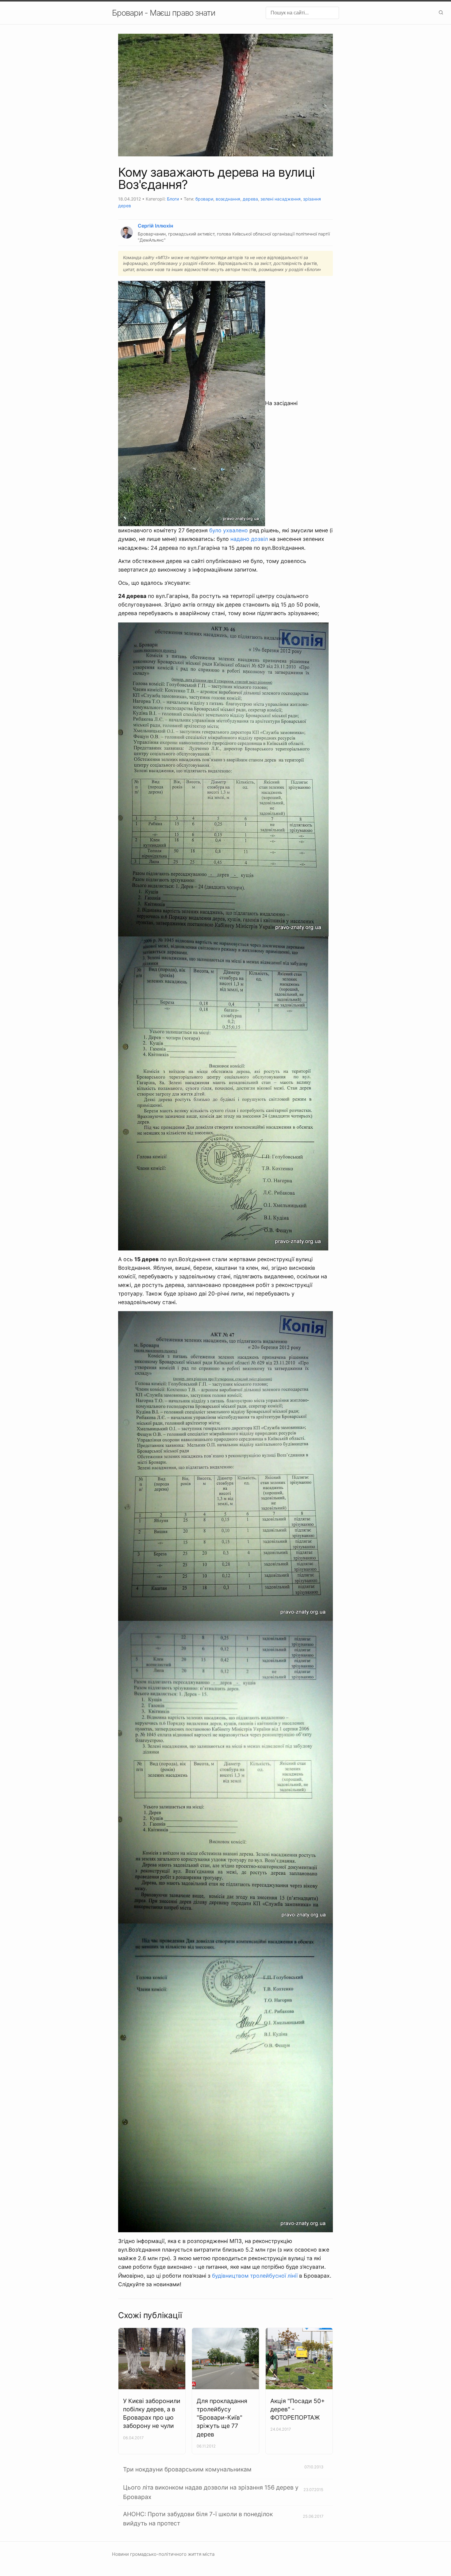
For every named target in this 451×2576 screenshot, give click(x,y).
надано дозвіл (249, 539)
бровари (204, 199)
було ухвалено (229, 530)
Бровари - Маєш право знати (164, 13)
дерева (250, 199)
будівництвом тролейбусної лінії (255, 2276)
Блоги (173, 199)
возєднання (228, 199)
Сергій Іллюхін (155, 226)
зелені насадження (281, 199)
